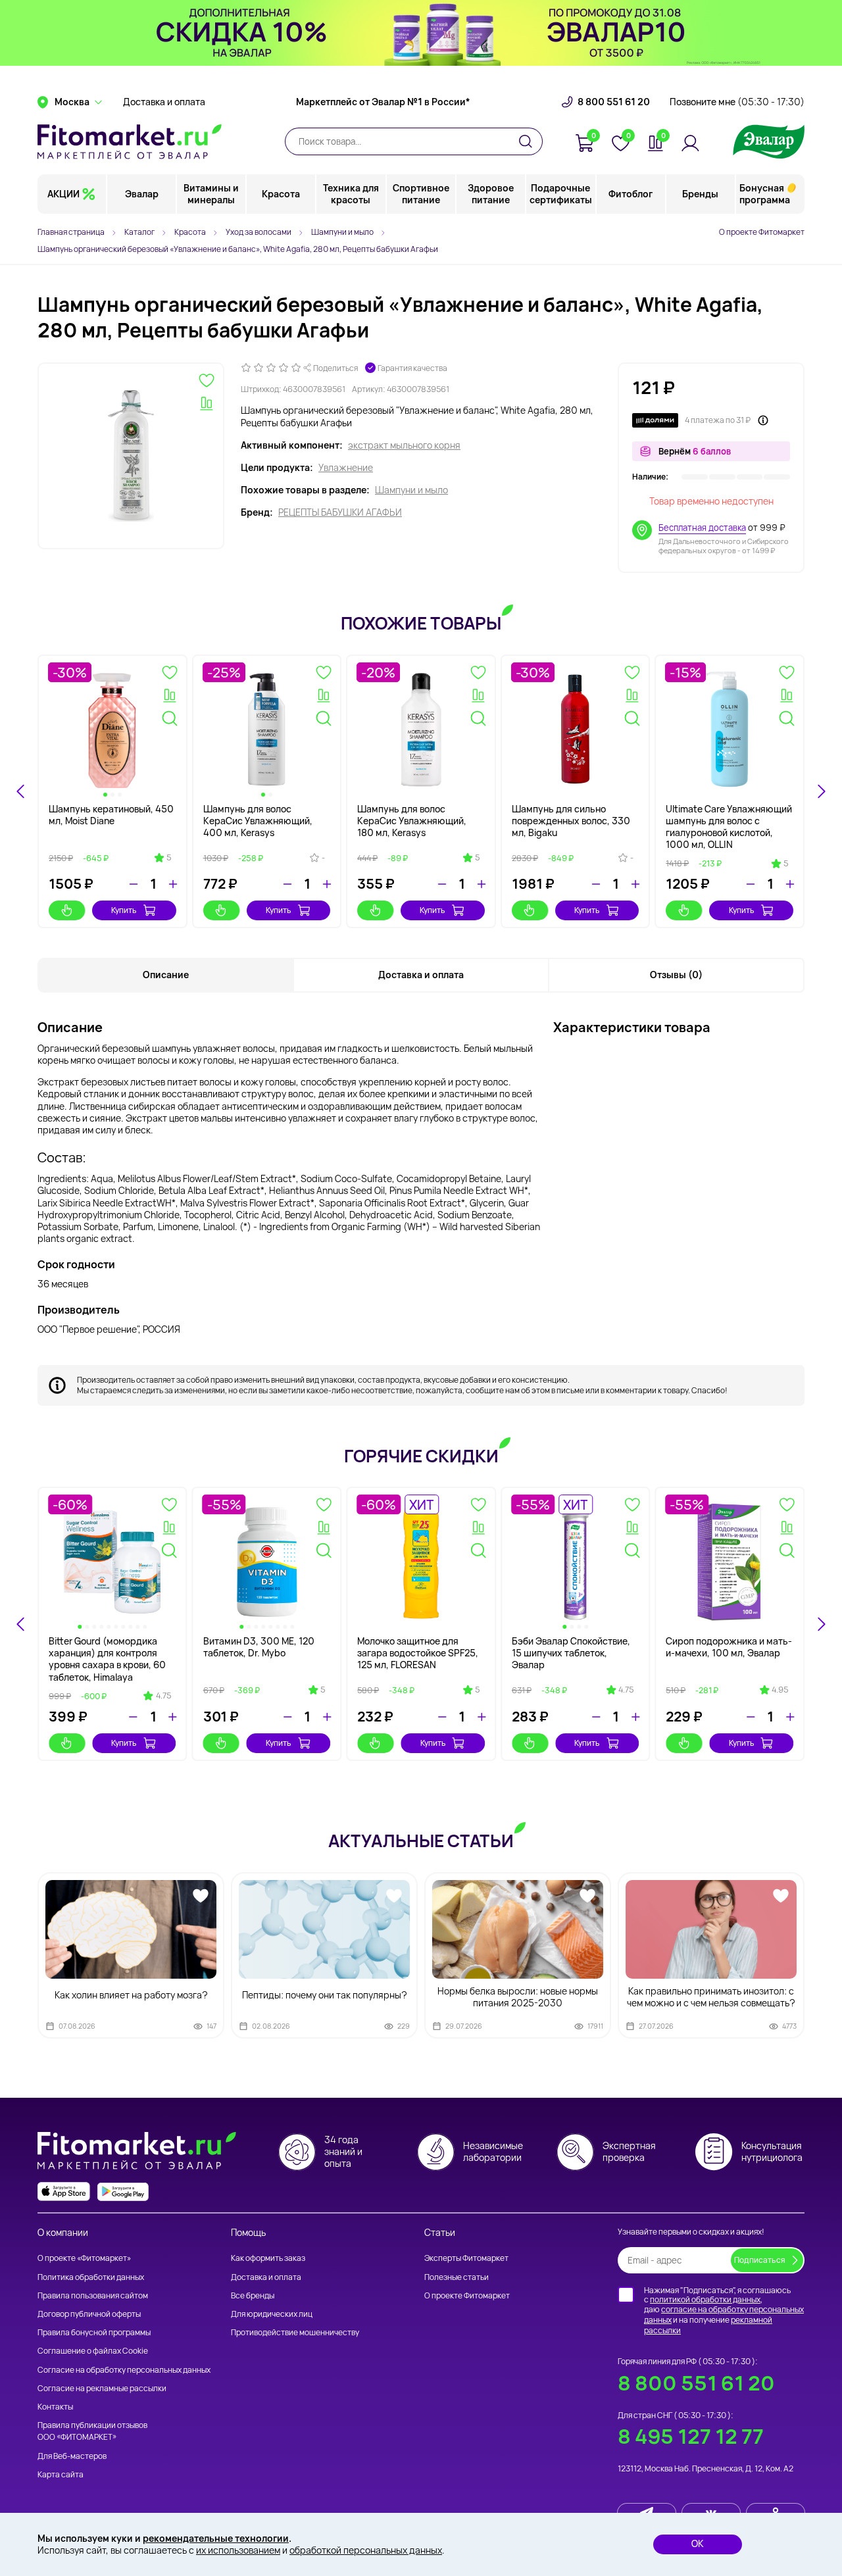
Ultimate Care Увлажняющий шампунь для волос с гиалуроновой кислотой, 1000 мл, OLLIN (729, 827)
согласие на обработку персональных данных (724, 2315)
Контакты (55, 2407)
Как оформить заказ (268, 2258)
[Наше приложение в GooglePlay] (123, 2192)
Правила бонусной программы (94, 2332)
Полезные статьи (457, 2277)
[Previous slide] (21, 1624)
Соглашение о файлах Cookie (93, 2351)
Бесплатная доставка (702, 528)
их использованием (238, 2550)
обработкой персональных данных (366, 2550)
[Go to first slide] (821, 1624)
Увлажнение (346, 468)
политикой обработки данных (705, 2299)
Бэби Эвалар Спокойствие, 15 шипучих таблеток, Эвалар (571, 1653)
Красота (281, 194)
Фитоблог (631, 194)
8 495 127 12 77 (691, 2436)
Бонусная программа (765, 194)
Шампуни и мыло (411, 490)
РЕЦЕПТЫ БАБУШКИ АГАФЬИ (340, 512)
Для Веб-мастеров (72, 2456)
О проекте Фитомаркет (762, 232)
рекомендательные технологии (216, 2538)
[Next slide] (821, 791)
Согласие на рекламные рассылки (102, 2388)
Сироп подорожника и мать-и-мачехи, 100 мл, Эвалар (729, 1647)
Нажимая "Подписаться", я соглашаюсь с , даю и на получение (724, 2310)
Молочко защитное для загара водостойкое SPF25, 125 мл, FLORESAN (418, 1653)
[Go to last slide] (21, 791)
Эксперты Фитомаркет (466, 2258)
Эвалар (142, 194)
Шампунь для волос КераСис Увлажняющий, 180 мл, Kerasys (412, 821)
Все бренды (253, 2295)
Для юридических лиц (272, 2314)
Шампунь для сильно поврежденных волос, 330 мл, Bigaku (571, 821)
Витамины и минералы (211, 194)
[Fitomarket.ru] (130, 141)
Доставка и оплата (164, 102)
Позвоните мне (737, 102)
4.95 (780, 1690)
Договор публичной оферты (89, 2314)
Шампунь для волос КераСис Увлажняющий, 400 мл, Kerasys (258, 821)
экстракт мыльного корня (404, 445)
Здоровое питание (491, 194)
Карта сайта (61, 2474)
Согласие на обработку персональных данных (124, 2370)
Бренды (700, 194)
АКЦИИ (63, 194)
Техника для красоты (351, 194)
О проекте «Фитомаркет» (84, 2258)
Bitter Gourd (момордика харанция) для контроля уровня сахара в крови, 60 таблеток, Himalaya (107, 1659)
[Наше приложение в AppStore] (64, 2192)
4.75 (163, 1696)
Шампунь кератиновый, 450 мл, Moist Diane (111, 815)
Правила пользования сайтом (93, 2295)
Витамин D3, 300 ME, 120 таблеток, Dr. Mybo (259, 1647)
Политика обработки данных (91, 2277)
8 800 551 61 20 (614, 102)
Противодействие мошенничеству (295, 2332)
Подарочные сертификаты (561, 194)
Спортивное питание (421, 194)
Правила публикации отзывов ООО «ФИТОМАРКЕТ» (92, 2431)
